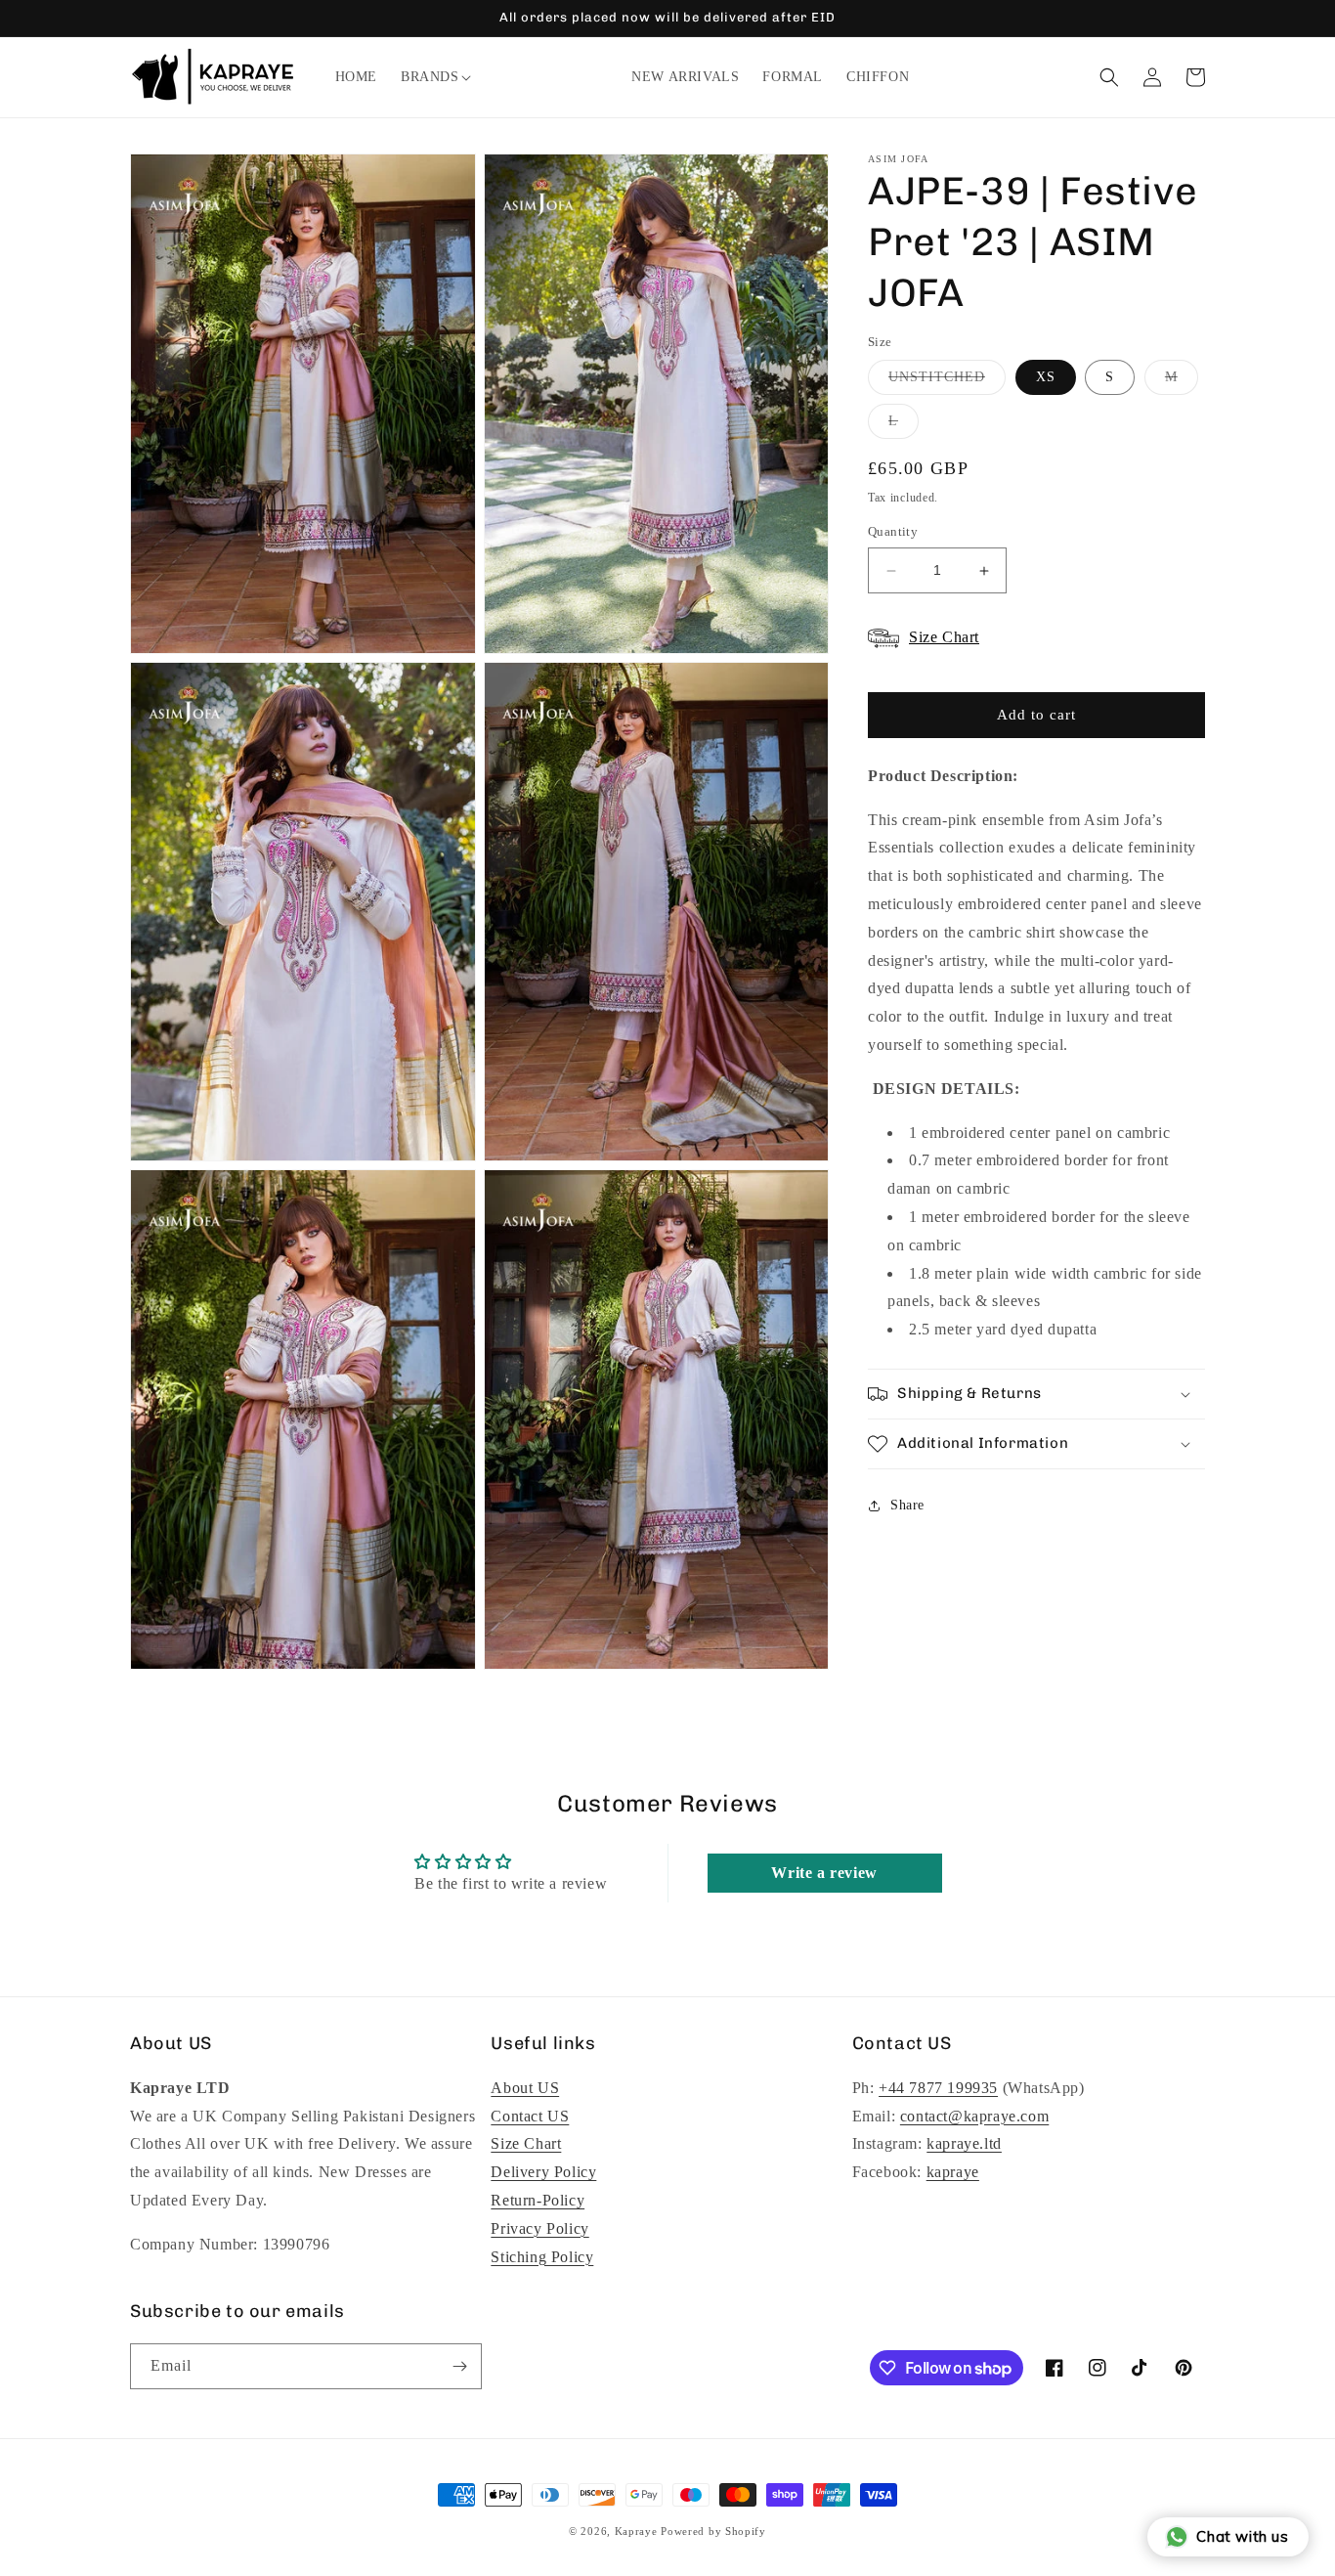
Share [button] (907, 1506)
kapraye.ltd (964, 2143)
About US (525, 2088)
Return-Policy (538, 2200)
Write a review (824, 1873)
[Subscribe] (459, 2366)
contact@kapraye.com (974, 2116)
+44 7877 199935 (938, 2088)
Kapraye (636, 2531)
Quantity (893, 532)
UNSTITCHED (947, 382)
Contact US (530, 2116)
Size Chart (526, 2143)
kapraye (953, 2172)
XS (1046, 377)
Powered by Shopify (713, 2531)
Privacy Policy (539, 2228)
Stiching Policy (542, 2257)
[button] (430, 77)
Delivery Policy (543, 2172)
